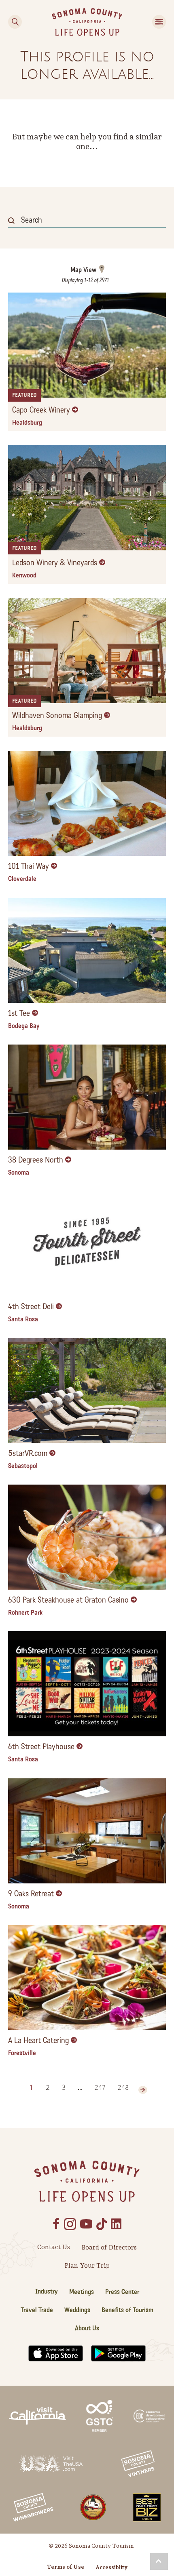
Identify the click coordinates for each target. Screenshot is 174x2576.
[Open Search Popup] (15, 22)
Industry (47, 2291)
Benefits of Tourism (127, 2310)
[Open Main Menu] (159, 22)
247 (100, 2088)
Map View (83, 270)
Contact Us (54, 2247)
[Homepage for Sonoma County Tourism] (87, 21)
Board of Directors (109, 2247)
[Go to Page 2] (143, 2090)
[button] (159, 2561)
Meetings (82, 2292)
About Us (87, 2328)
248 (123, 2088)
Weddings (77, 2310)
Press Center (122, 2292)
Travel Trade (37, 2310)
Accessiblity (111, 2567)
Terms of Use (66, 2567)
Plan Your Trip (87, 2265)
